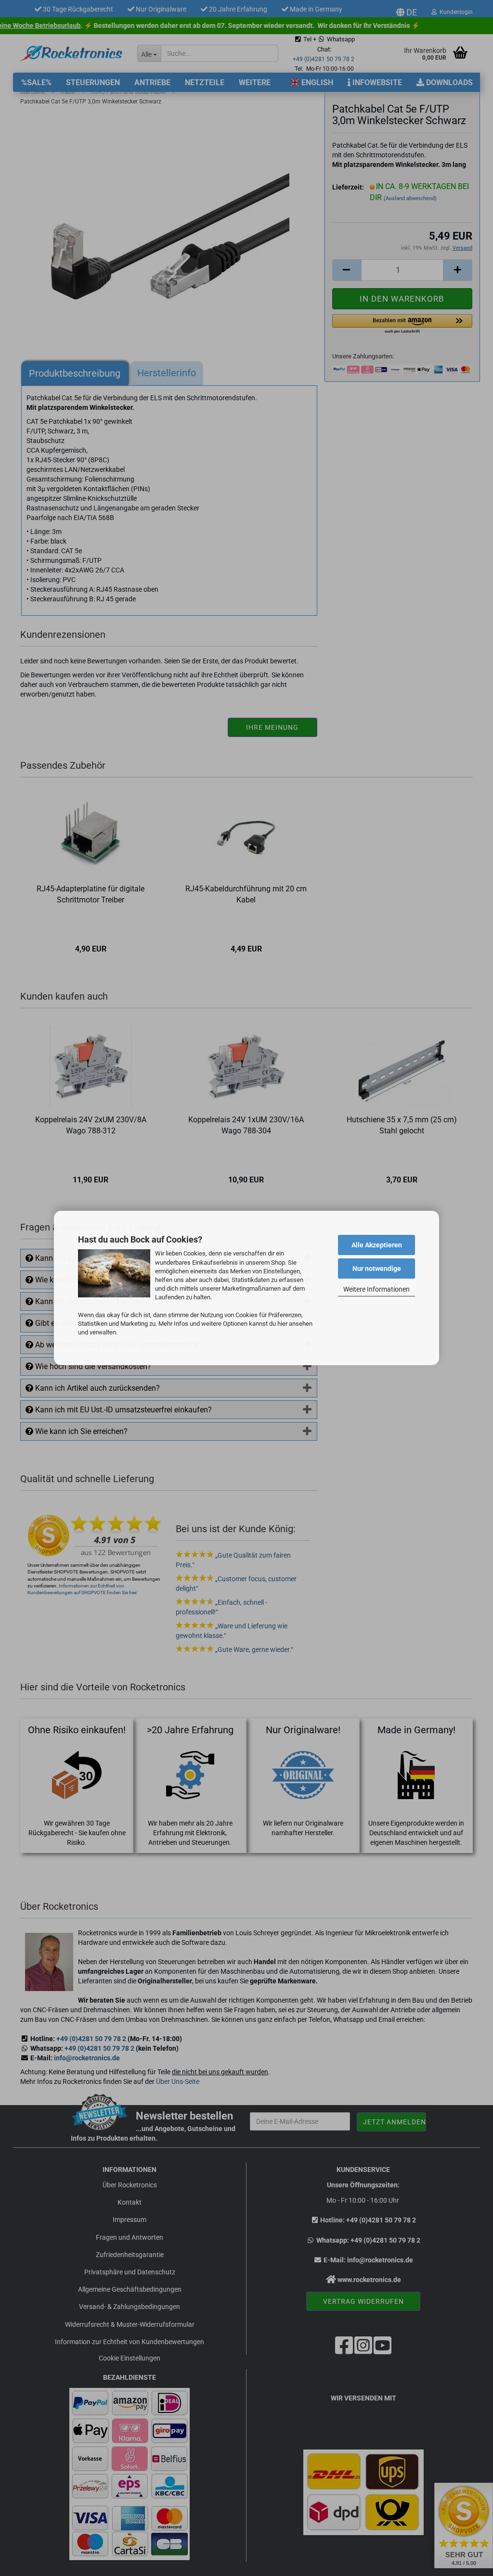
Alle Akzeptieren (377, 1245)
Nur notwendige (377, 1269)
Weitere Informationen (376, 1289)
